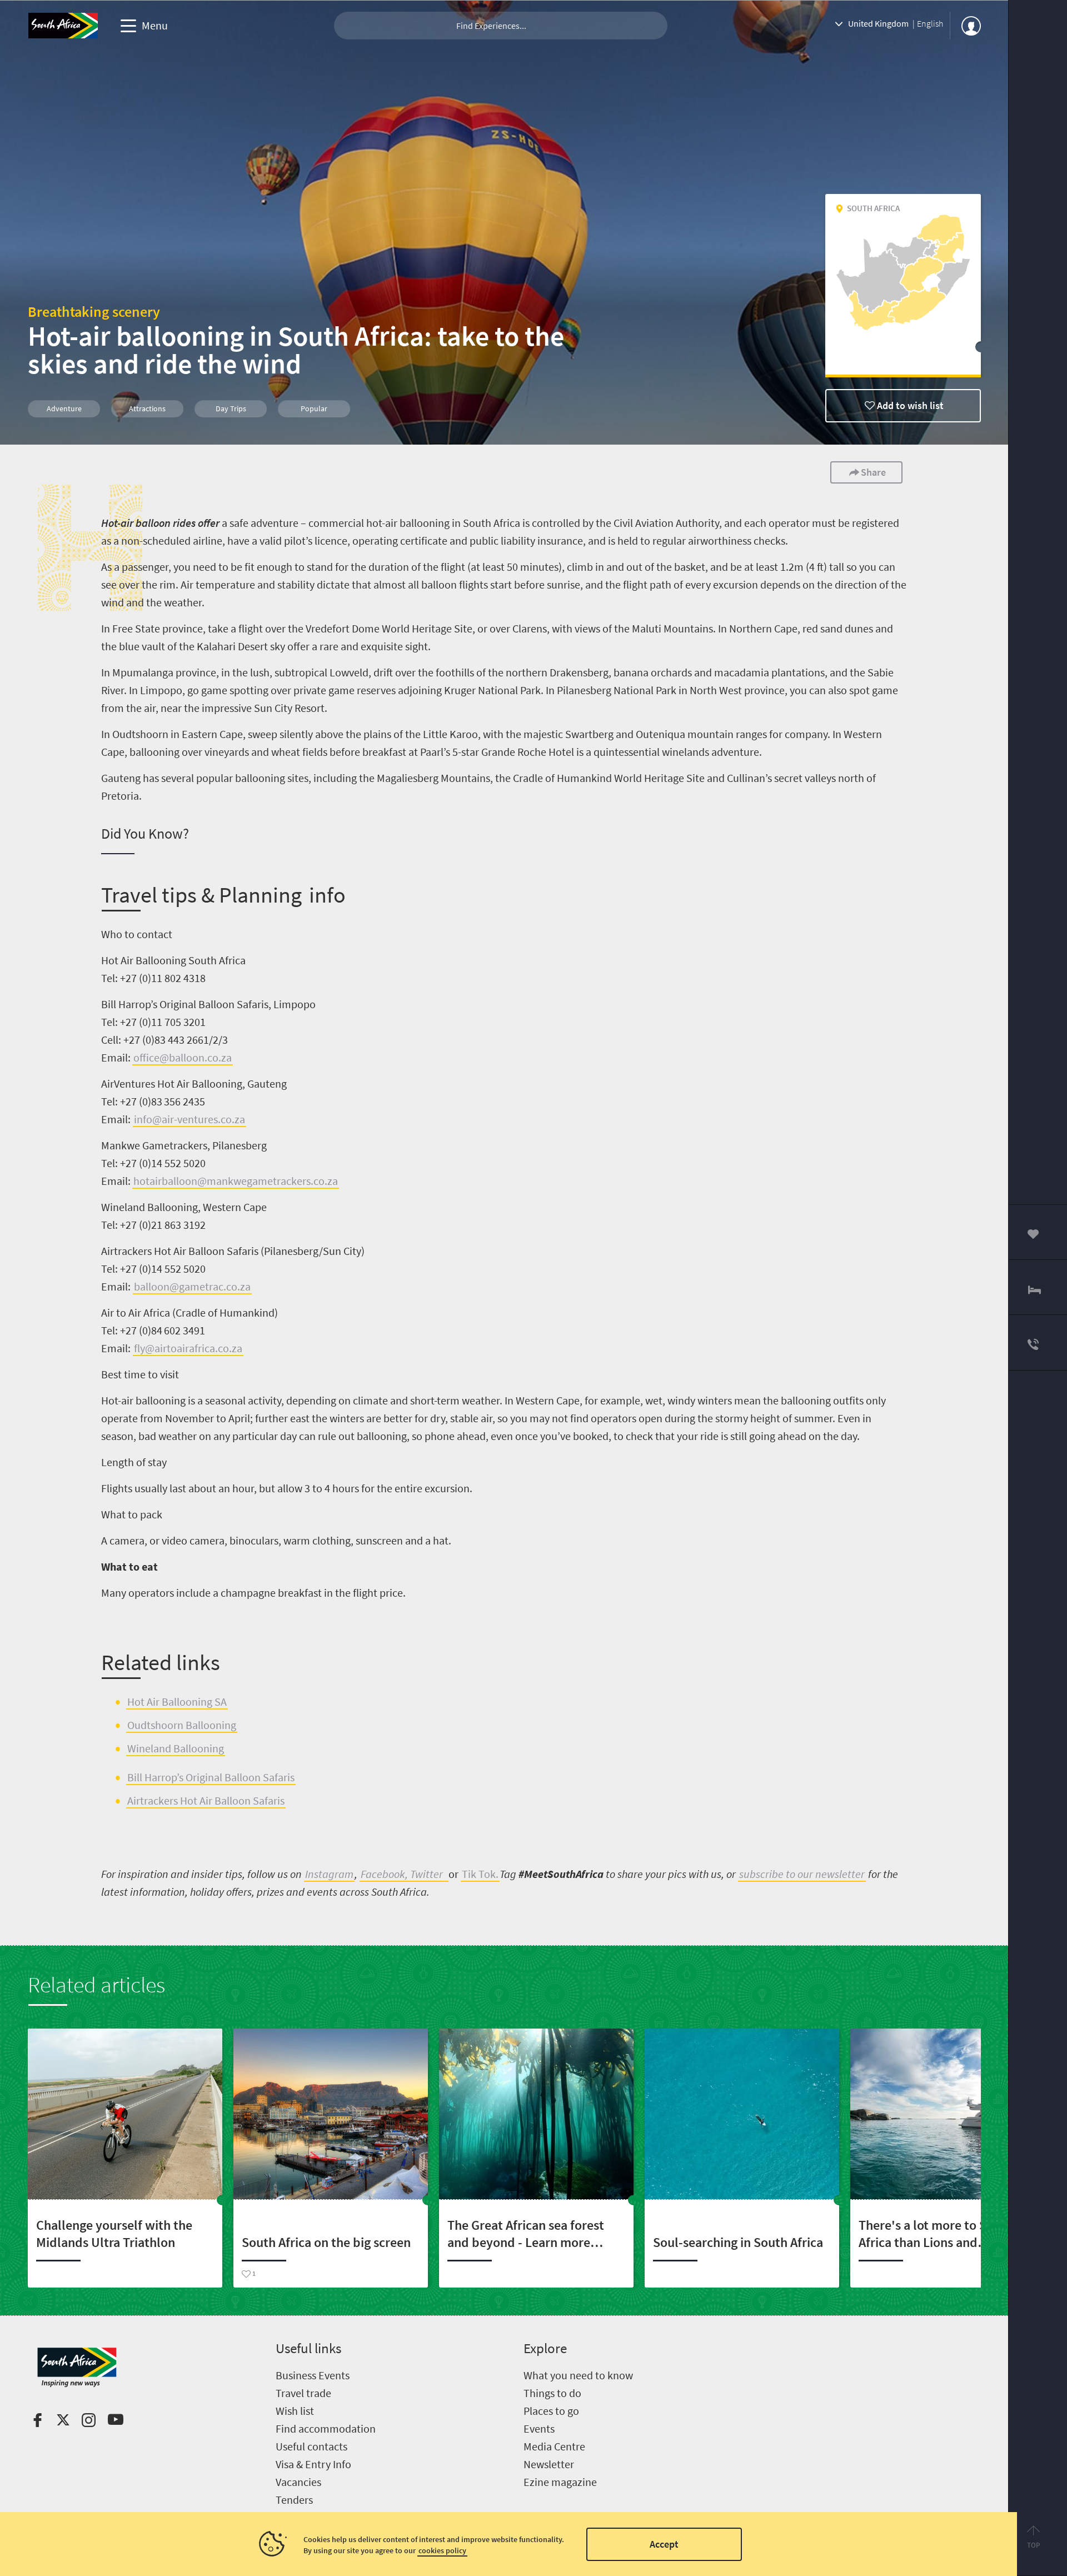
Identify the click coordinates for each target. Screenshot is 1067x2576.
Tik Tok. (480, 1874)
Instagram (329, 1874)
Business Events (313, 2375)
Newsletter (549, 2464)
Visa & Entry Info (313, 2464)
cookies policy (442, 2550)
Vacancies (298, 2482)
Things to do (552, 2393)
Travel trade (303, 2393)
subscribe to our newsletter (802, 1874)
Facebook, (384, 1874)
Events (539, 2428)
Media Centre (554, 2446)
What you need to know (578, 2375)
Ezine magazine (560, 2482)
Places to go (551, 2411)
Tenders (294, 2500)
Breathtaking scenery (94, 312)
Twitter (427, 1874)
